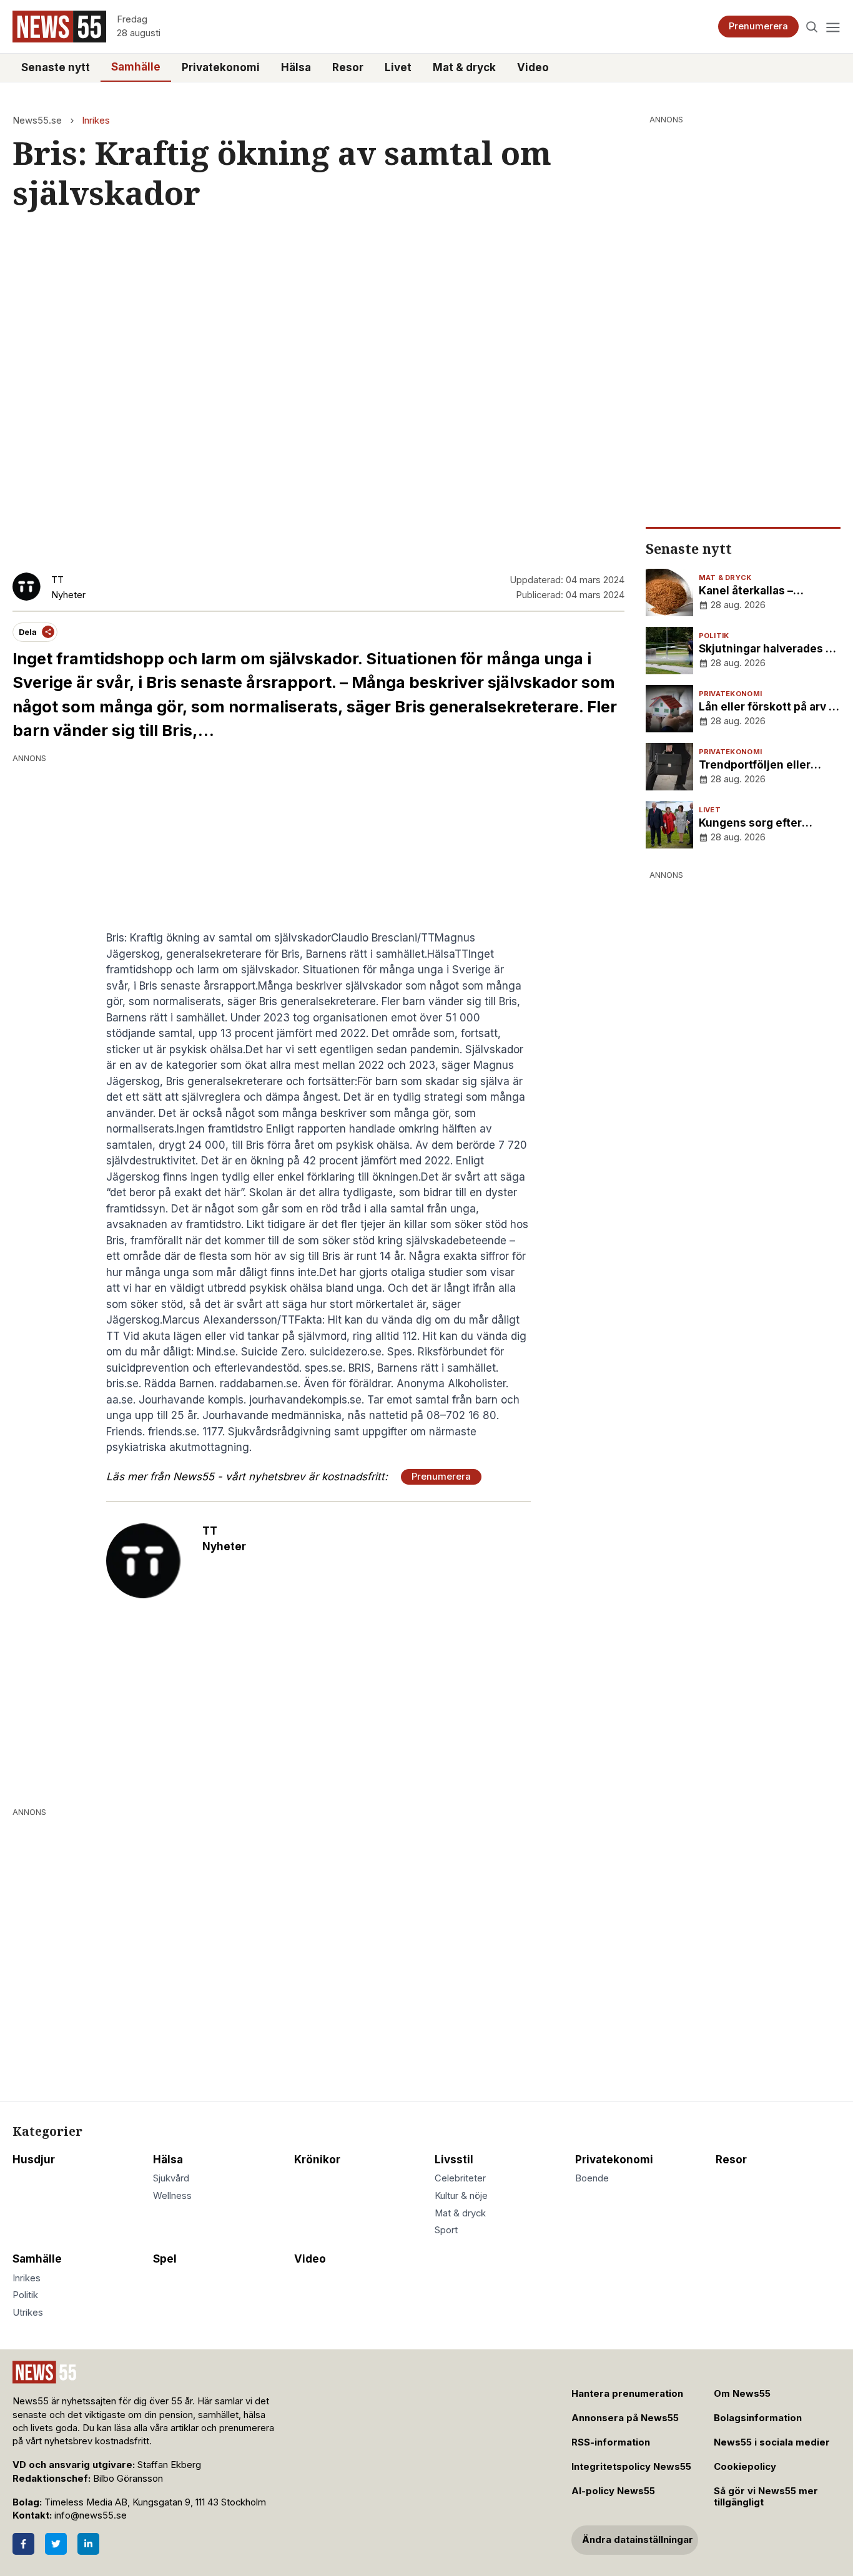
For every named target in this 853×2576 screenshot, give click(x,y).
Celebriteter (460, 2178)
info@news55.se (91, 2515)
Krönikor (317, 2160)
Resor (348, 67)
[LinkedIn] (88, 2544)
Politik (25, 2295)
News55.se (37, 120)
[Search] (812, 27)
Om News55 (742, 2394)
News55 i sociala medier (772, 2442)
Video (533, 67)
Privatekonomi (221, 67)
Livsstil (454, 2160)
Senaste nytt (56, 67)
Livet (398, 67)
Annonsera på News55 (625, 2418)
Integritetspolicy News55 (631, 2467)
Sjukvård (171, 2178)
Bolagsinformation (758, 2418)
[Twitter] (56, 2544)
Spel (165, 2259)
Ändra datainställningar (638, 2540)
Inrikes (96, 120)
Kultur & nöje (461, 2196)
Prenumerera (758, 26)
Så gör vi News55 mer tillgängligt (766, 2497)
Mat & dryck (464, 67)
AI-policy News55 (613, 2491)
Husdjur (34, 2160)
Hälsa (296, 67)
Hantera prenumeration (627, 2394)
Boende (592, 2178)
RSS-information (611, 2442)
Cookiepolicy (745, 2467)
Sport (446, 2230)
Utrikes (28, 2313)
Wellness (172, 2196)
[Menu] (833, 27)
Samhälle (136, 67)
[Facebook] (23, 2544)
